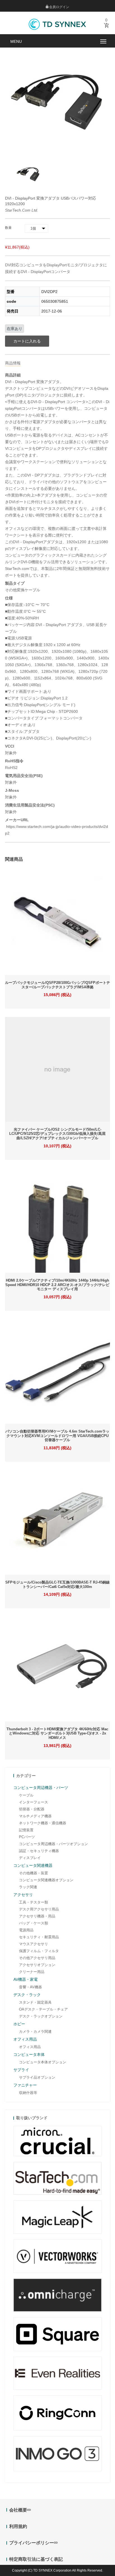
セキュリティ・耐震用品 (39, 1937)
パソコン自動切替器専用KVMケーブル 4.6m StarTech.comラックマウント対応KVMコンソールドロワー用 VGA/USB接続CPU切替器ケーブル (57, 1436)
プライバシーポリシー (32, 2543)
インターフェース (33, 1802)
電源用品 (26, 1930)
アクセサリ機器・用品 (37, 1916)
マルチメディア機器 (35, 1816)
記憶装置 (26, 1830)
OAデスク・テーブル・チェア (43, 2009)
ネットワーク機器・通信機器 (43, 1823)
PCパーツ (27, 1837)
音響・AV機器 (30, 1987)
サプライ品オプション (37, 2077)
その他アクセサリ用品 (37, 1958)
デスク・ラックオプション (41, 2016)
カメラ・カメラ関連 (35, 2032)
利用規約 (18, 2526)
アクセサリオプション (37, 1965)
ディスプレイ (30, 1858)
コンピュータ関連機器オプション (46, 1880)
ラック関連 (28, 1887)
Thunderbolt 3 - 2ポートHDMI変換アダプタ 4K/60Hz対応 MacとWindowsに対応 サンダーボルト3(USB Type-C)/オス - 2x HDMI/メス (57, 1733)
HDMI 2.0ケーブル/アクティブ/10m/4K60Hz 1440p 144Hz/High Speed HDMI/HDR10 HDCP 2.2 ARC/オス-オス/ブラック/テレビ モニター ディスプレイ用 (57, 1285)
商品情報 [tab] (13, 363)
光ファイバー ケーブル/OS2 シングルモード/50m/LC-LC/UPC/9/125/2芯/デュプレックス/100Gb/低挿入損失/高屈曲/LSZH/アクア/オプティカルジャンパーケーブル (57, 1134)
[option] (28, 174)
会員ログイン (59, 7)
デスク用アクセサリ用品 (39, 1909)
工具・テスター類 (33, 1902)
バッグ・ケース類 (33, 1923)
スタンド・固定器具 (35, 2002)
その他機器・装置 (33, 1873)
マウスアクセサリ (33, 1944)
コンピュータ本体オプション (43, 2062)
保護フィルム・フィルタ (39, 1951)
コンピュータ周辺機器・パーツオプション (53, 1844)
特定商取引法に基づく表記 (36, 2559)
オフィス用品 (30, 2047)
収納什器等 (28, 2093)
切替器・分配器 (32, 1809)
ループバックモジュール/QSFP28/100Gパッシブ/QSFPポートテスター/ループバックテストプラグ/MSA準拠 (57, 985)
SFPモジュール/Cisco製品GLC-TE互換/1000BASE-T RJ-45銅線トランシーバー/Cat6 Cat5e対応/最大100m (57, 1584)
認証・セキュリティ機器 (39, 1851)
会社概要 (18, 2510)
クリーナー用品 (32, 1972)
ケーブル (26, 1795)
